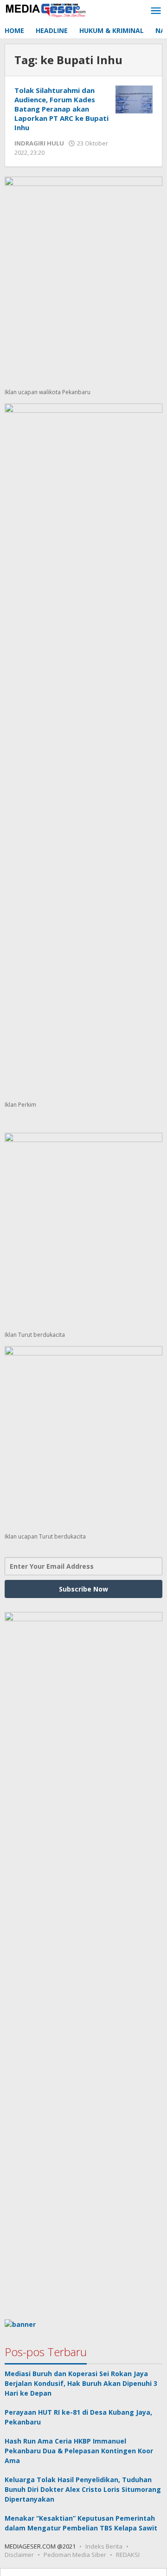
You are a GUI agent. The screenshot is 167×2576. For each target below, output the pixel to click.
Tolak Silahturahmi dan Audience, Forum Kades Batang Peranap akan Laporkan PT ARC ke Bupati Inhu (61, 109)
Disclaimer (19, 2555)
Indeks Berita (104, 2546)
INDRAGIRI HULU (39, 143)
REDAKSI (128, 2555)
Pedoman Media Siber (75, 2555)
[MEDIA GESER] (46, 9)
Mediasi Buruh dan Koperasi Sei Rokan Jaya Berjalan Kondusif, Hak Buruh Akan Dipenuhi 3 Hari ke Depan (81, 2383)
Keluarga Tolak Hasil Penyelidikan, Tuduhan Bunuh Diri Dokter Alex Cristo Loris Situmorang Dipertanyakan (83, 2489)
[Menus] (156, 11)
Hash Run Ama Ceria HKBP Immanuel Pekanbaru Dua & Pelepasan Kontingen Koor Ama (79, 2451)
